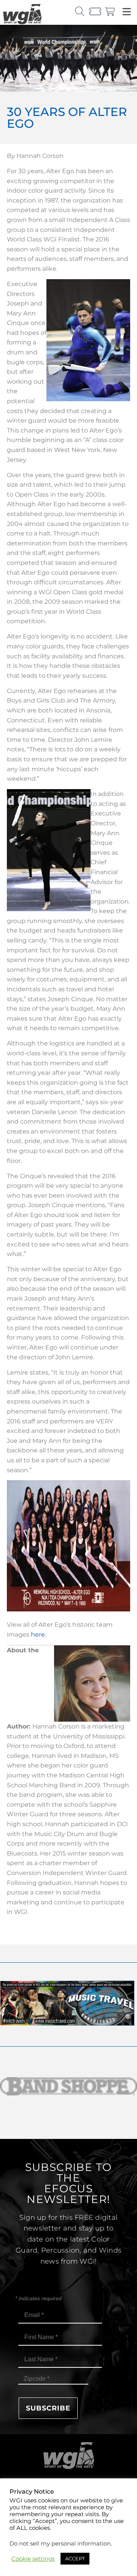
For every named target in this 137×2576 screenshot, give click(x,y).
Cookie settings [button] (33, 2559)
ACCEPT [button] (75, 2558)
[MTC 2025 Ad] (67, 2024)
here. (38, 1635)
